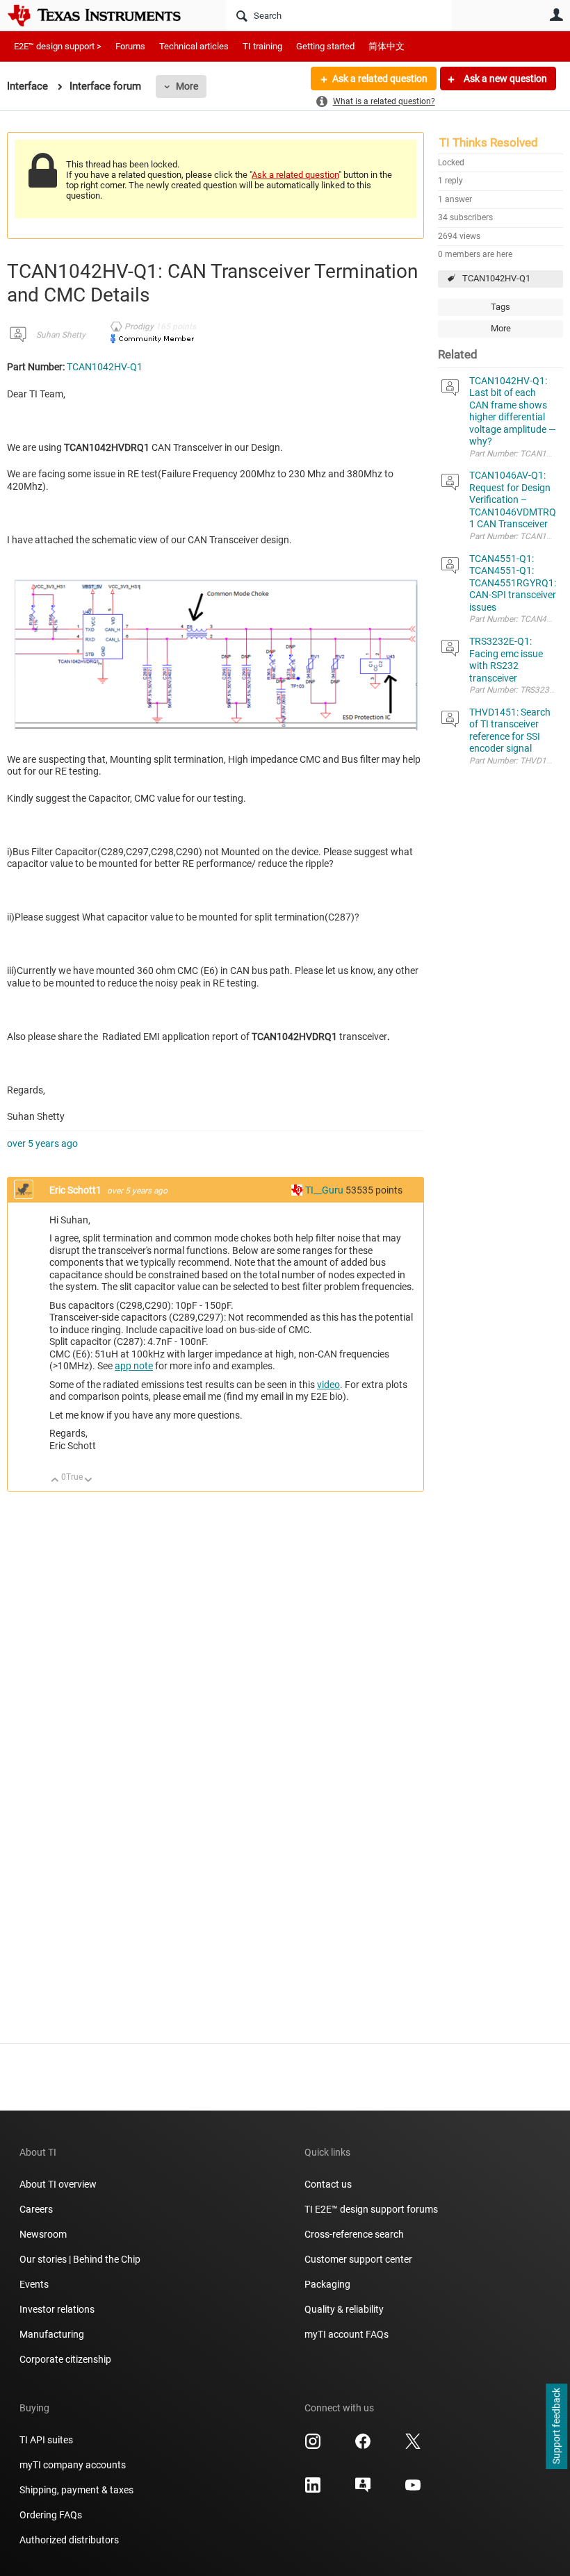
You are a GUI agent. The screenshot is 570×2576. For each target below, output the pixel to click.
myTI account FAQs (347, 2334)
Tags (500, 307)
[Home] (104, 15)
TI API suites (46, 2440)
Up (55, 1481)
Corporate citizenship (65, 2359)
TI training (262, 46)
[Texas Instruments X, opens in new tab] (413, 2446)
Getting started (325, 46)
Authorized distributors (69, 2540)
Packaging (327, 2284)
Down (89, 1481)
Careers (36, 2209)
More (187, 86)
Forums (130, 46)
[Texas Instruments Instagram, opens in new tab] (313, 2446)
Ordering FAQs (51, 2515)
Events (34, 2284)
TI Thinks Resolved (489, 142)
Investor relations (57, 2309)
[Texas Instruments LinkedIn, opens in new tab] (313, 2490)
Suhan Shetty (61, 335)
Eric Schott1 (76, 1190)
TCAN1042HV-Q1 (496, 278)
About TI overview (58, 2184)
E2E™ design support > (58, 46)
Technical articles (194, 46)
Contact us (328, 2184)
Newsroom (43, 2234)
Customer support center (358, 2259)
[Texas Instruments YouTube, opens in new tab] (413, 2490)
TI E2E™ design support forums (371, 2209)
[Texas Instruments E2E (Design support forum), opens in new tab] (363, 2490)
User (556, 15)
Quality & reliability (344, 2309)
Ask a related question (380, 79)
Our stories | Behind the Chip (80, 2259)
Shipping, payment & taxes (76, 2490)
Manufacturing (52, 2334)
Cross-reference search (354, 2234)
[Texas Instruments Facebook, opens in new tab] (363, 2446)
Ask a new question (504, 79)
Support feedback (556, 2427)
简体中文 (386, 46)
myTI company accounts (73, 2465)
